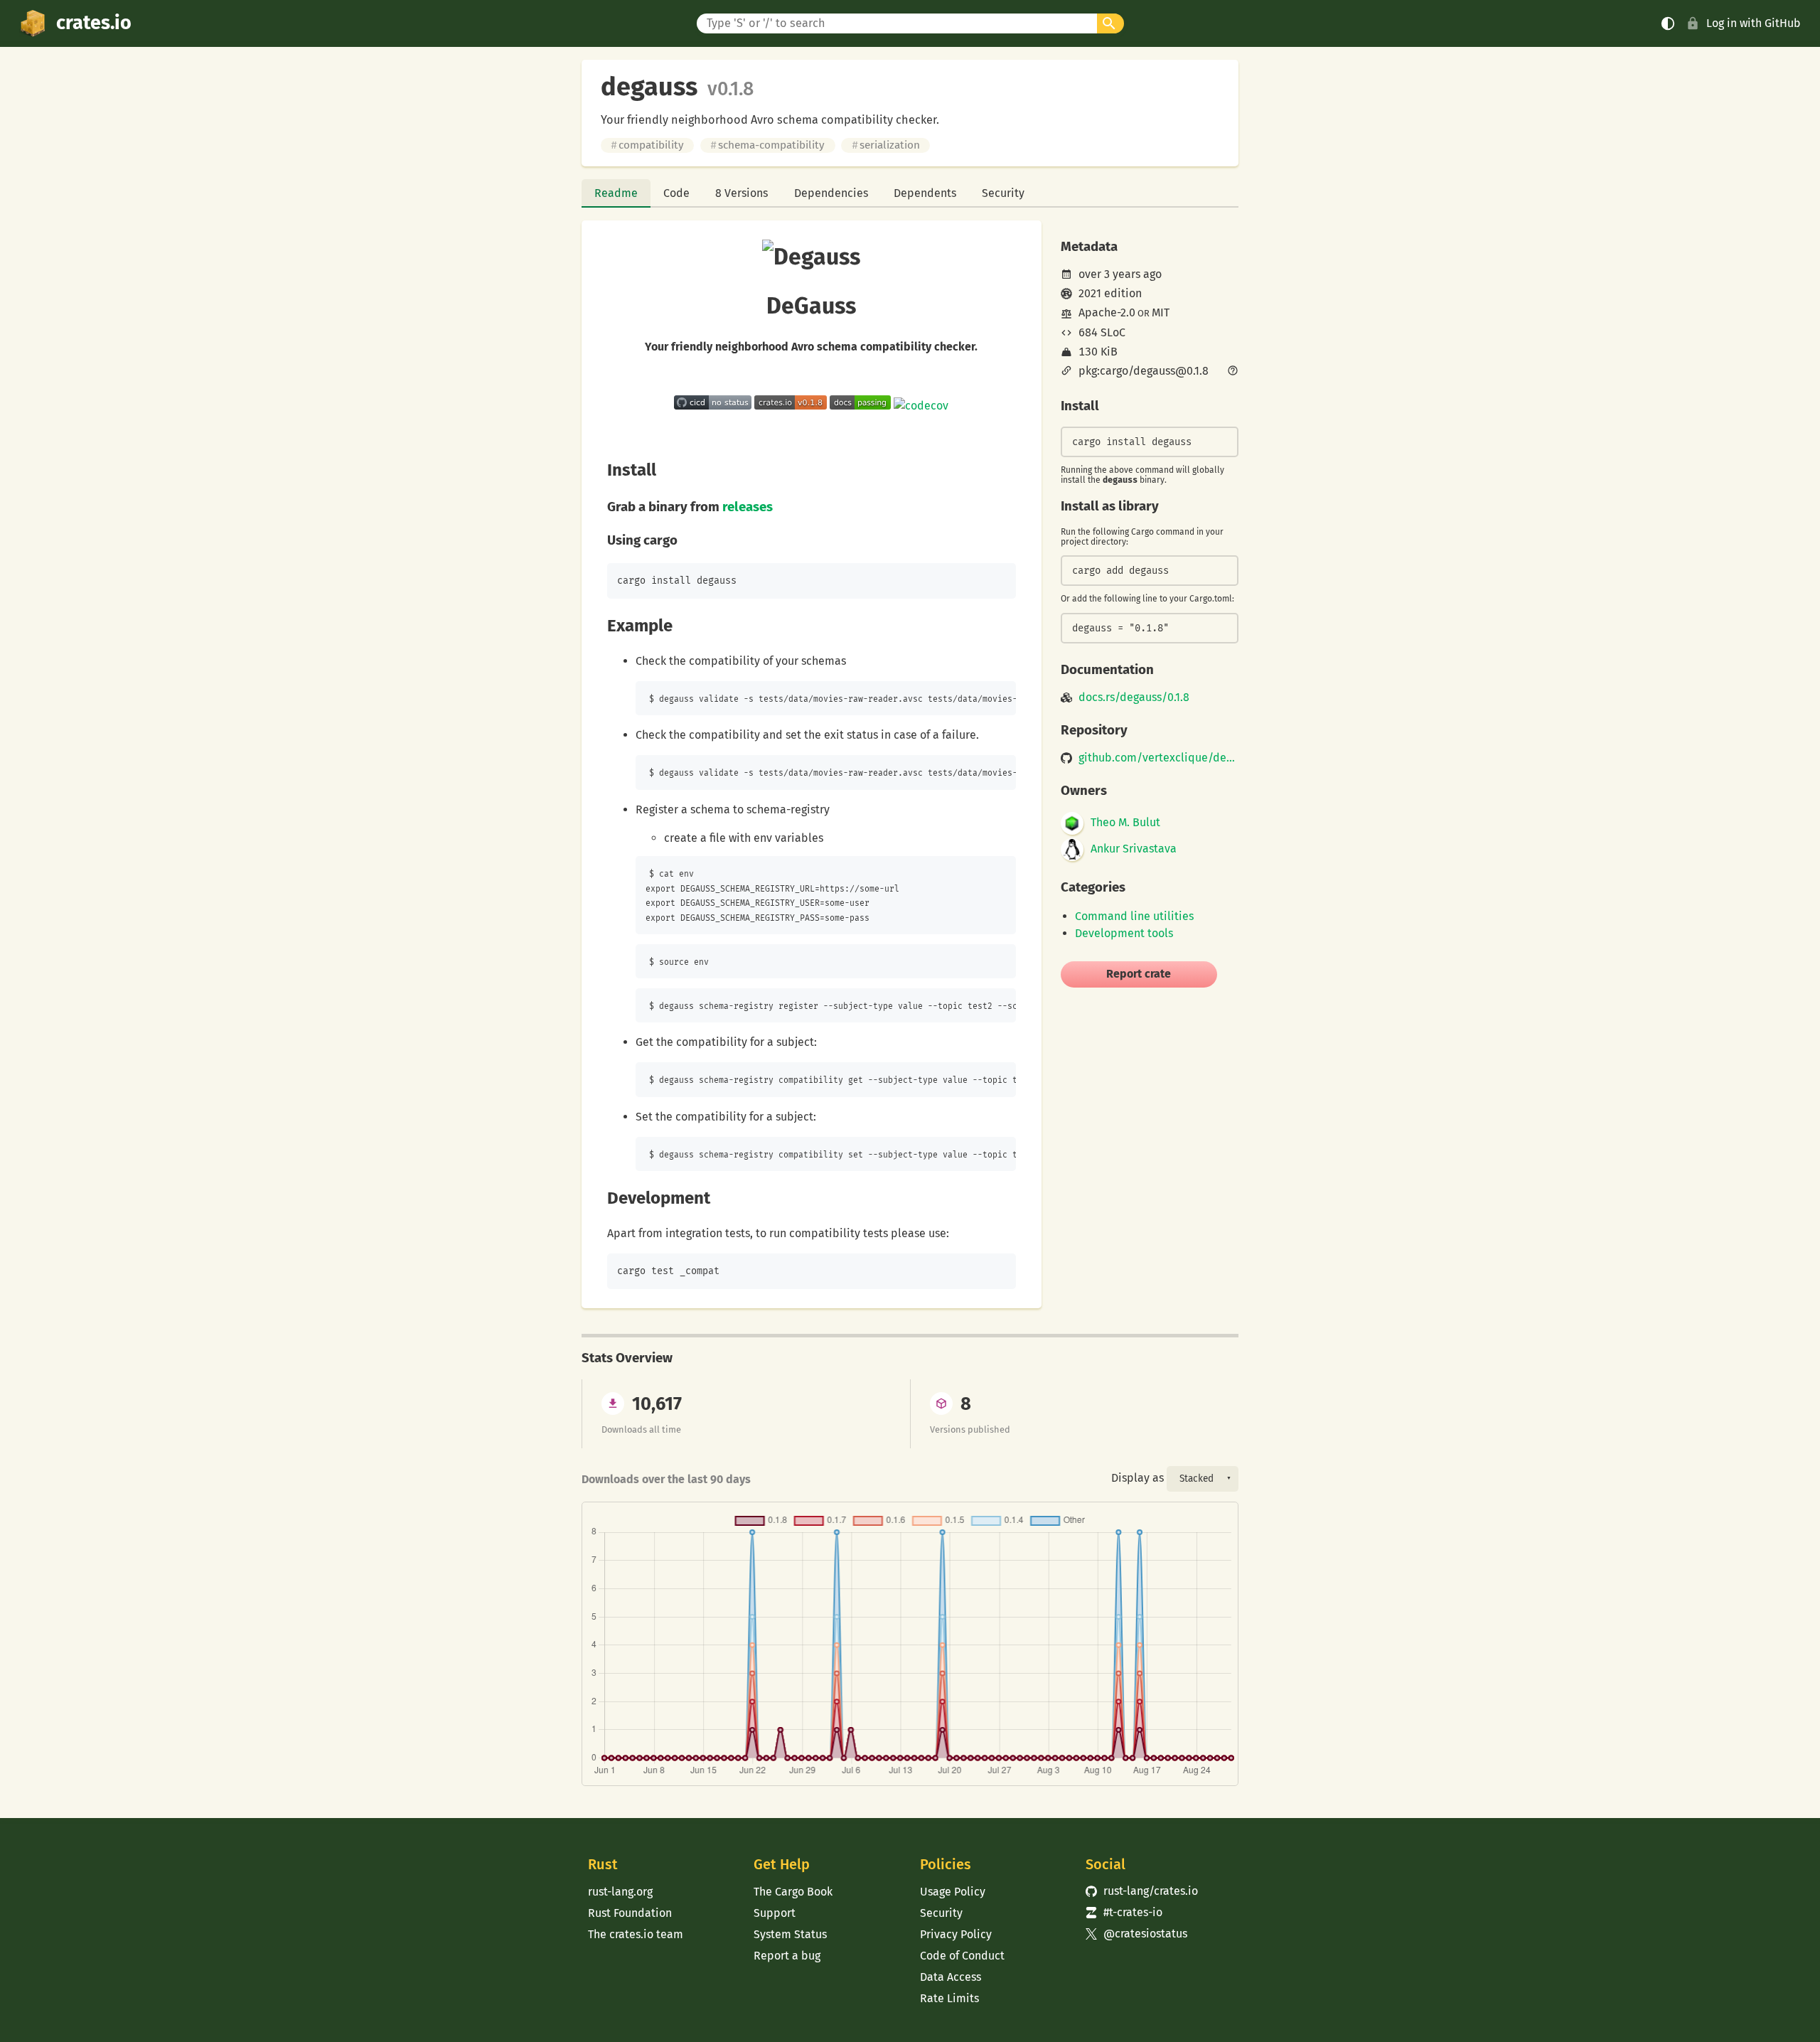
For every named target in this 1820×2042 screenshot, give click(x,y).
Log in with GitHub (1754, 23)
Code (676, 193)
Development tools (1124, 933)
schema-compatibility (767, 145)
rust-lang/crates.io (1142, 1891)
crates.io (94, 23)
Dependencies (831, 193)
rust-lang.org (620, 1892)
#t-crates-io (1124, 1912)
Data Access (951, 1977)
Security (1003, 193)
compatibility (647, 145)
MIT (1161, 312)
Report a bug (787, 1956)
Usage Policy (953, 1892)
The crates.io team (636, 1934)
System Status (790, 1934)
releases (748, 507)
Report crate (1139, 974)
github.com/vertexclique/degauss (1158, 758)
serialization (886, 145)
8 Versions (742, 193)
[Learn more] (1233, 372)
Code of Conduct (962, 1956)
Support (775, 1913)
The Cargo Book (793, 1892)
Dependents (925, 193)
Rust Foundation (630, 1913)
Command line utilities (1134, 916)
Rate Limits (949, 1998)
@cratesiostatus (1136, 1934)
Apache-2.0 (1107, 312)
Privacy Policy (956, 1934)
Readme (616, 193)
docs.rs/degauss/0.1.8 (1134, 697)
